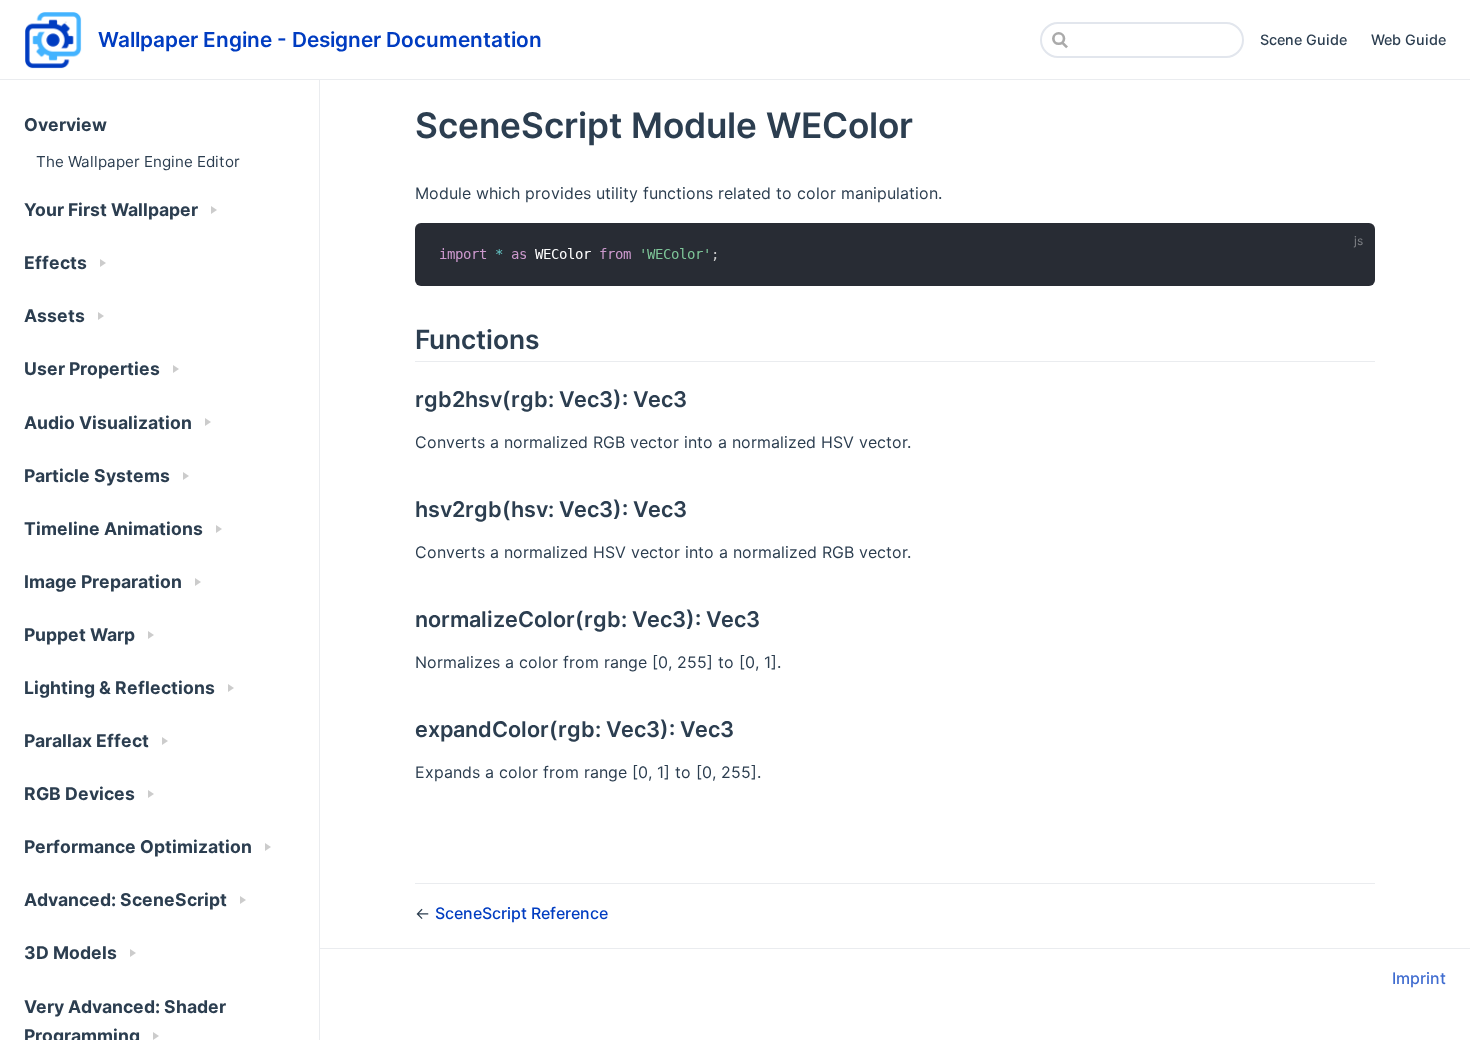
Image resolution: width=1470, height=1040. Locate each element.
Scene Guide (1303, 39)
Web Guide (1408, 39)
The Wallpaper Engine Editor (138, 161)
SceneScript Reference (521, 913)
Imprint (1419, 978)
